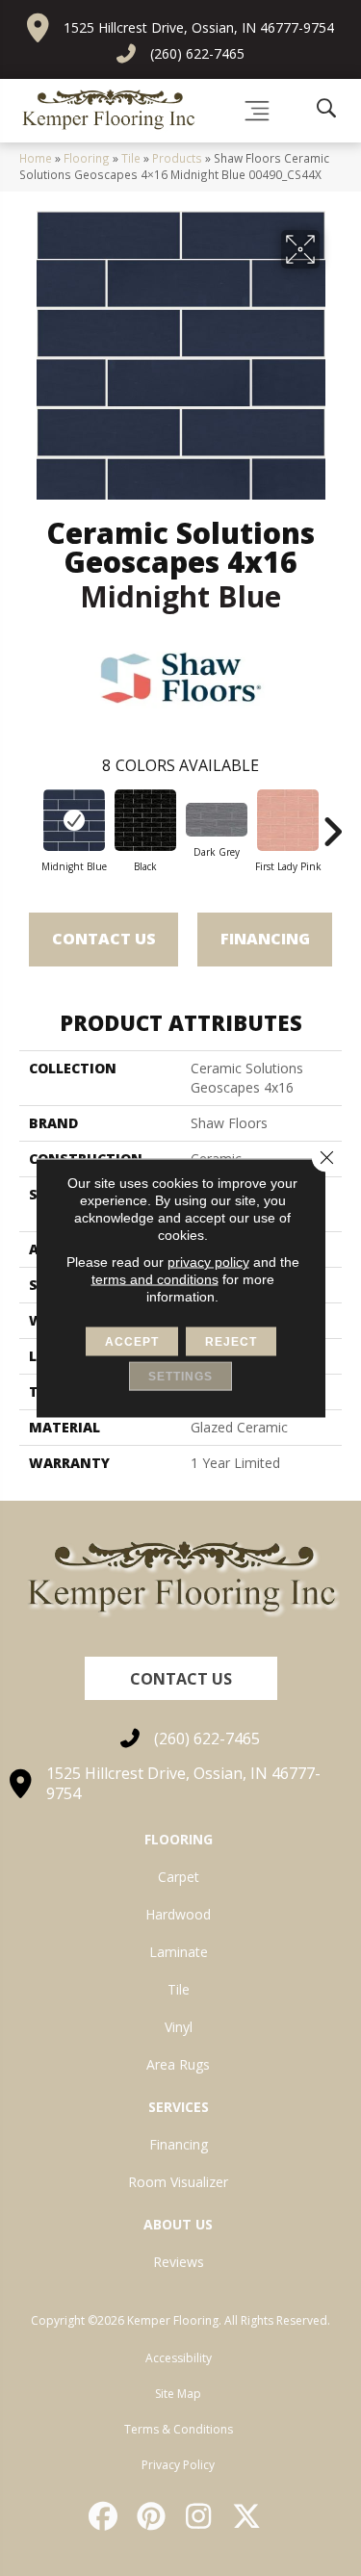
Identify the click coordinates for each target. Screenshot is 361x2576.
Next (332, 822)
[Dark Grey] (217, 820)
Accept (132, 1342)
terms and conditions (155, 1279)
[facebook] (105, 2516)
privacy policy (208, 1262)
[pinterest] (152, 2516)
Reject (231, 1342)
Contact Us (104, 939)
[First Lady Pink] (288, 820)
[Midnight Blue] (74, 820)
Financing (265, 939)
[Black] (145, 820)
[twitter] (247, 2516)
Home (36, 158)
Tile (131, 158)
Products (177, 158)
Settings (180, 1377)
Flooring (87, 158)
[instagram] (200, 2516)
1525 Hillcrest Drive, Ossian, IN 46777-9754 (199, 27)
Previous (29, 822)
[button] (181, 1678)
